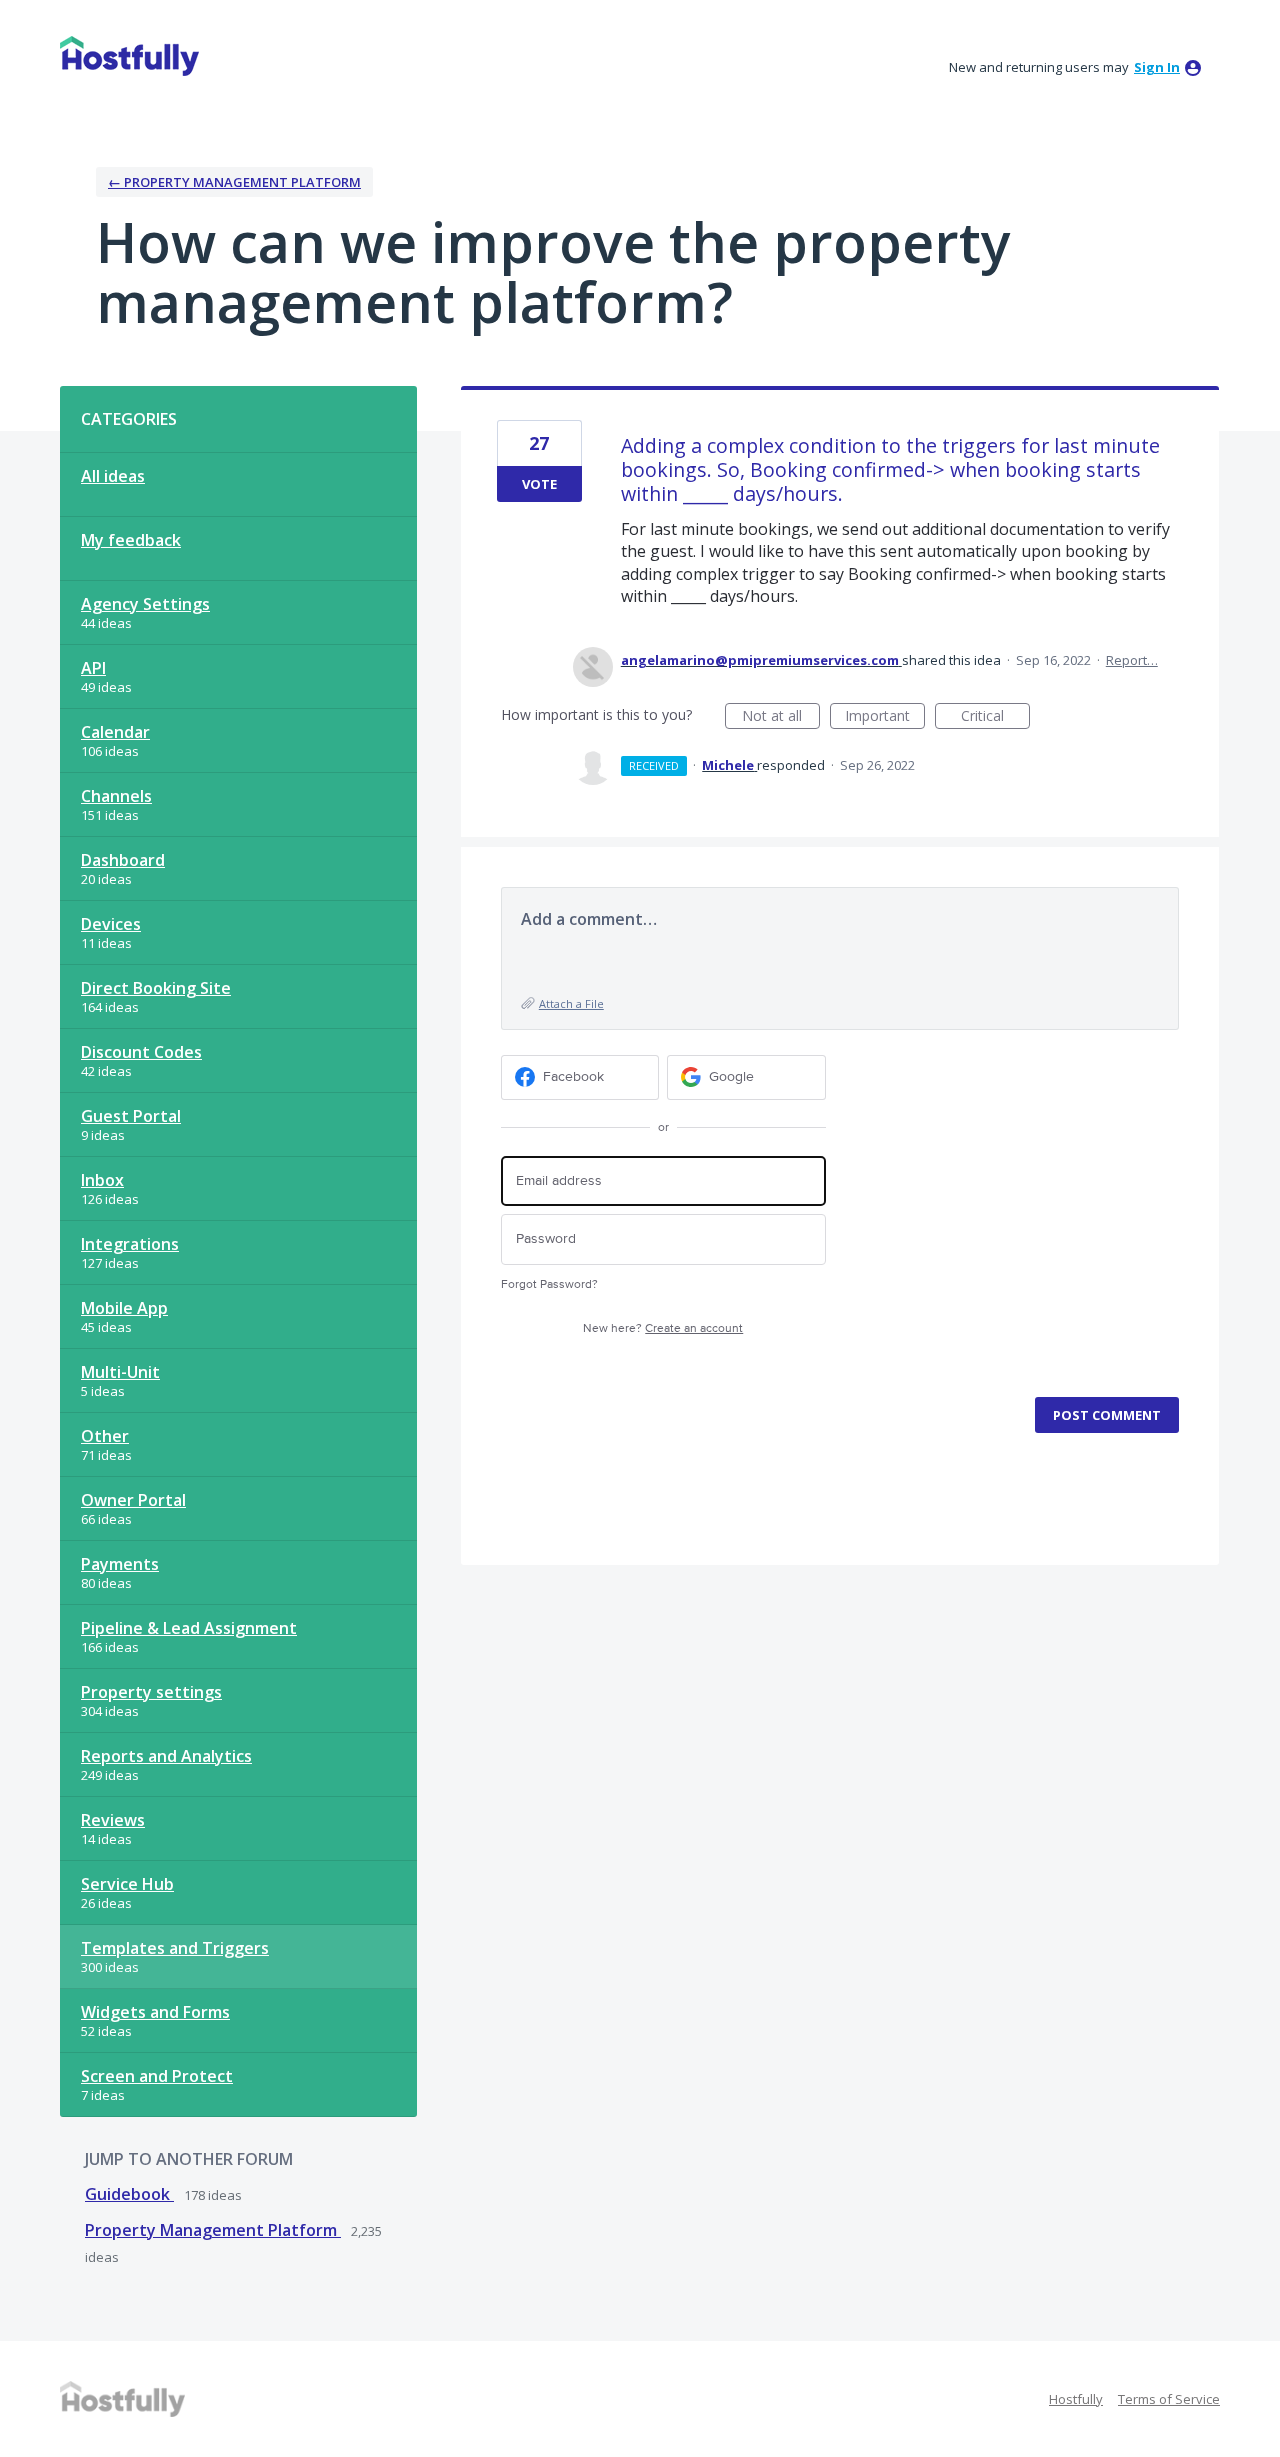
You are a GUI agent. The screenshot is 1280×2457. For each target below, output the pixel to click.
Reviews (113, 1820)
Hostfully (1076, 2399)
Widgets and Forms (155, 2012)
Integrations (130, 1244)
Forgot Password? (549, 1284)
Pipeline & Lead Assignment (189, 1628)
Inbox (102, 1180)
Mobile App (124, 1308)
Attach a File (571, 1003)
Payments (120, 1564)
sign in (1157, 67)
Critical (995, 717)
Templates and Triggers (175, 1948)
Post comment (1107, 1415)
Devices (111, 924)
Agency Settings (145, 604)
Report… (1132, 660)
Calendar (115, 732)
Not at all (781, 717)
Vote (539, 484)
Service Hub (127, 1884)
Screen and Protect (157, 2076)
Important (885, 717)
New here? (663, 1328)
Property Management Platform (213, 2230)
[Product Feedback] (129, 56)
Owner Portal (133, 1500)
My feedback (131, 540)
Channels (116, 796)
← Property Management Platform (234, 182)
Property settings (151, 1692)
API (93, 668)
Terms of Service (1169, 2399)
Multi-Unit (120, 1372)
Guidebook (129, 2194)
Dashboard (123, 860)
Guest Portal (131, 1116)
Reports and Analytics (166, 1756)
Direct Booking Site (156, 988)
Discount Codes (141, 1052)
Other (105, 1436)
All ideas (113, 476)
